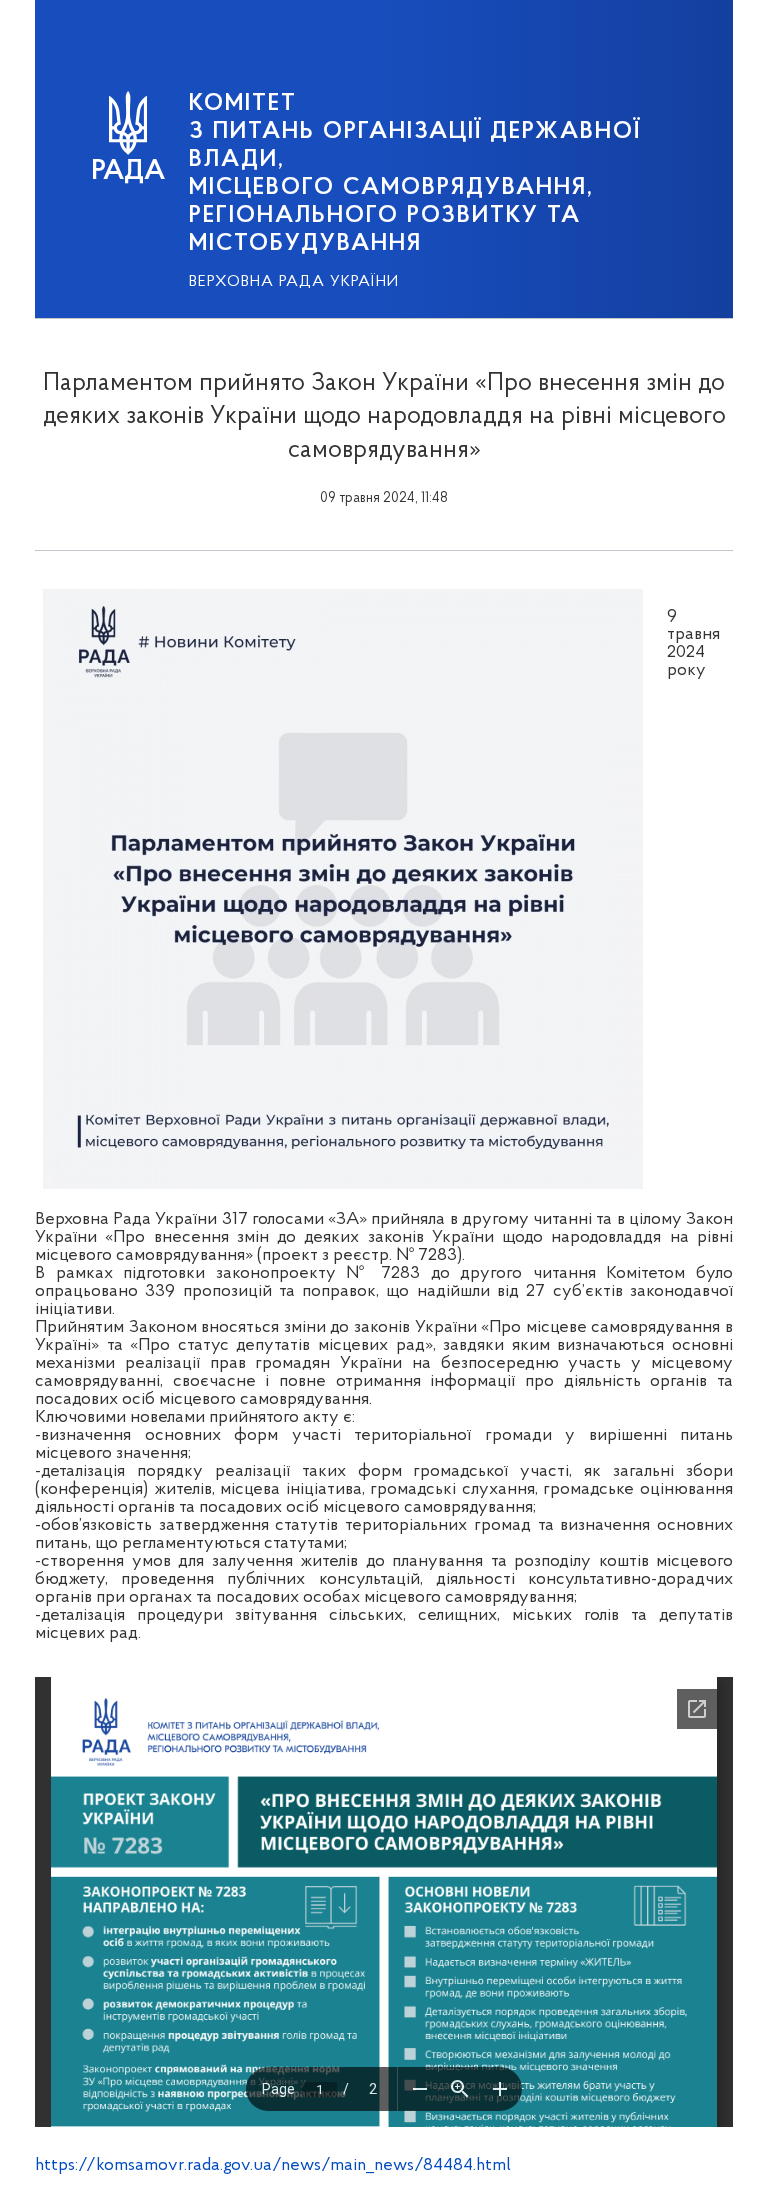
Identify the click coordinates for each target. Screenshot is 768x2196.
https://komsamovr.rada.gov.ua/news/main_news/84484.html (273, 2166)
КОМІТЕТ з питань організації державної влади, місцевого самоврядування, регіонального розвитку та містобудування (415, 174)
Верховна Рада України (294, 282)
